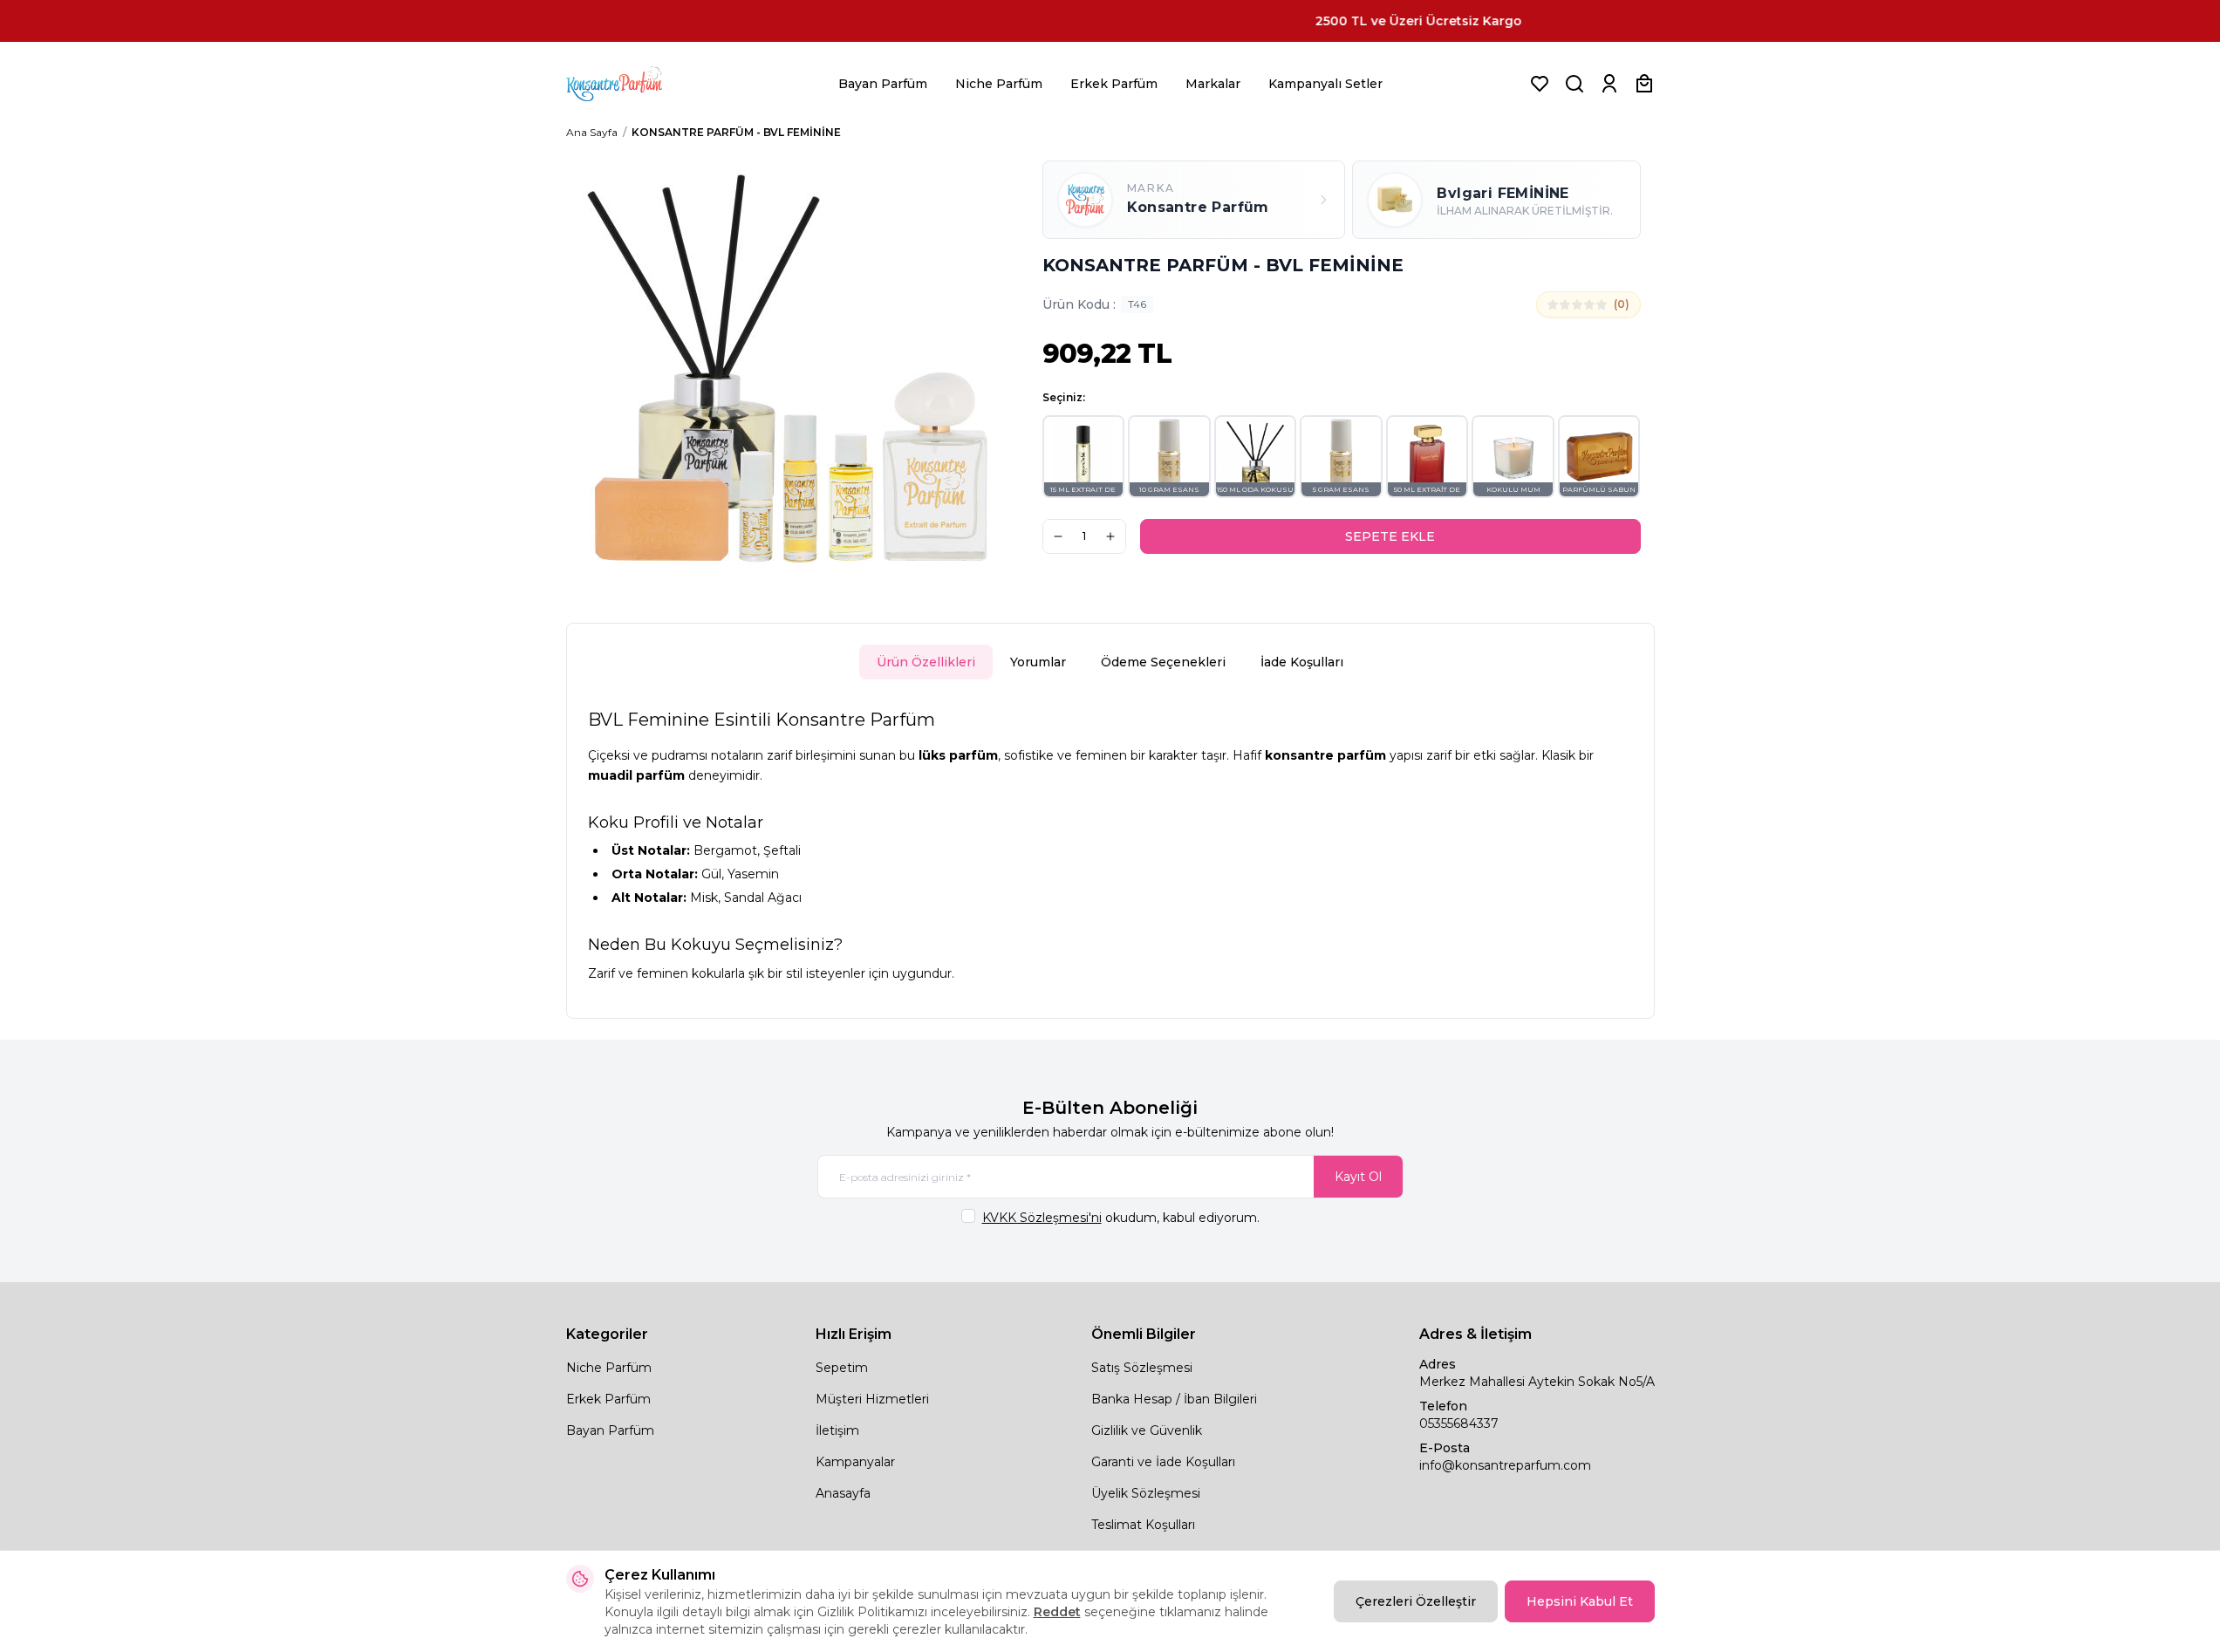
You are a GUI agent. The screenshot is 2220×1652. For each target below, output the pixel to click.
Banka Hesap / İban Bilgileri (1174, 1399)
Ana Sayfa (592, 132)
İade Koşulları (1302, 662)
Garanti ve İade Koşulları (1163, 1462)
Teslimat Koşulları (1143, 1525)
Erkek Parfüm (1114, 84)
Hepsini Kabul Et (1580, 1601)
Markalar (1213, 84)
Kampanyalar (855, 1462)
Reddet (1057, 1612)
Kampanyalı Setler (1325, 84)
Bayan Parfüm (883, 84)
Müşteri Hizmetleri (872, 1399)
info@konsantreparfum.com (1505, 1465)
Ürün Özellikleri (926, 662)
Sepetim (842, 1368)
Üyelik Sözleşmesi (1146, 1493)
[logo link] (636, 84)
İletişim (837, 1430)
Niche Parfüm (999, 84)
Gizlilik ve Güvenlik (1147, 1430)
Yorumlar (1038, 662)
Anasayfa (843, 1493)
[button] (1084, 457)
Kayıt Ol (1358, 1177)
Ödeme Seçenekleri (1163, 662)
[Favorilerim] (1540, 84)
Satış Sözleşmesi (1142, 1368)
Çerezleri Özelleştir (1416, 1601)
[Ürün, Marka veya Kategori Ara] (1574, 84)
